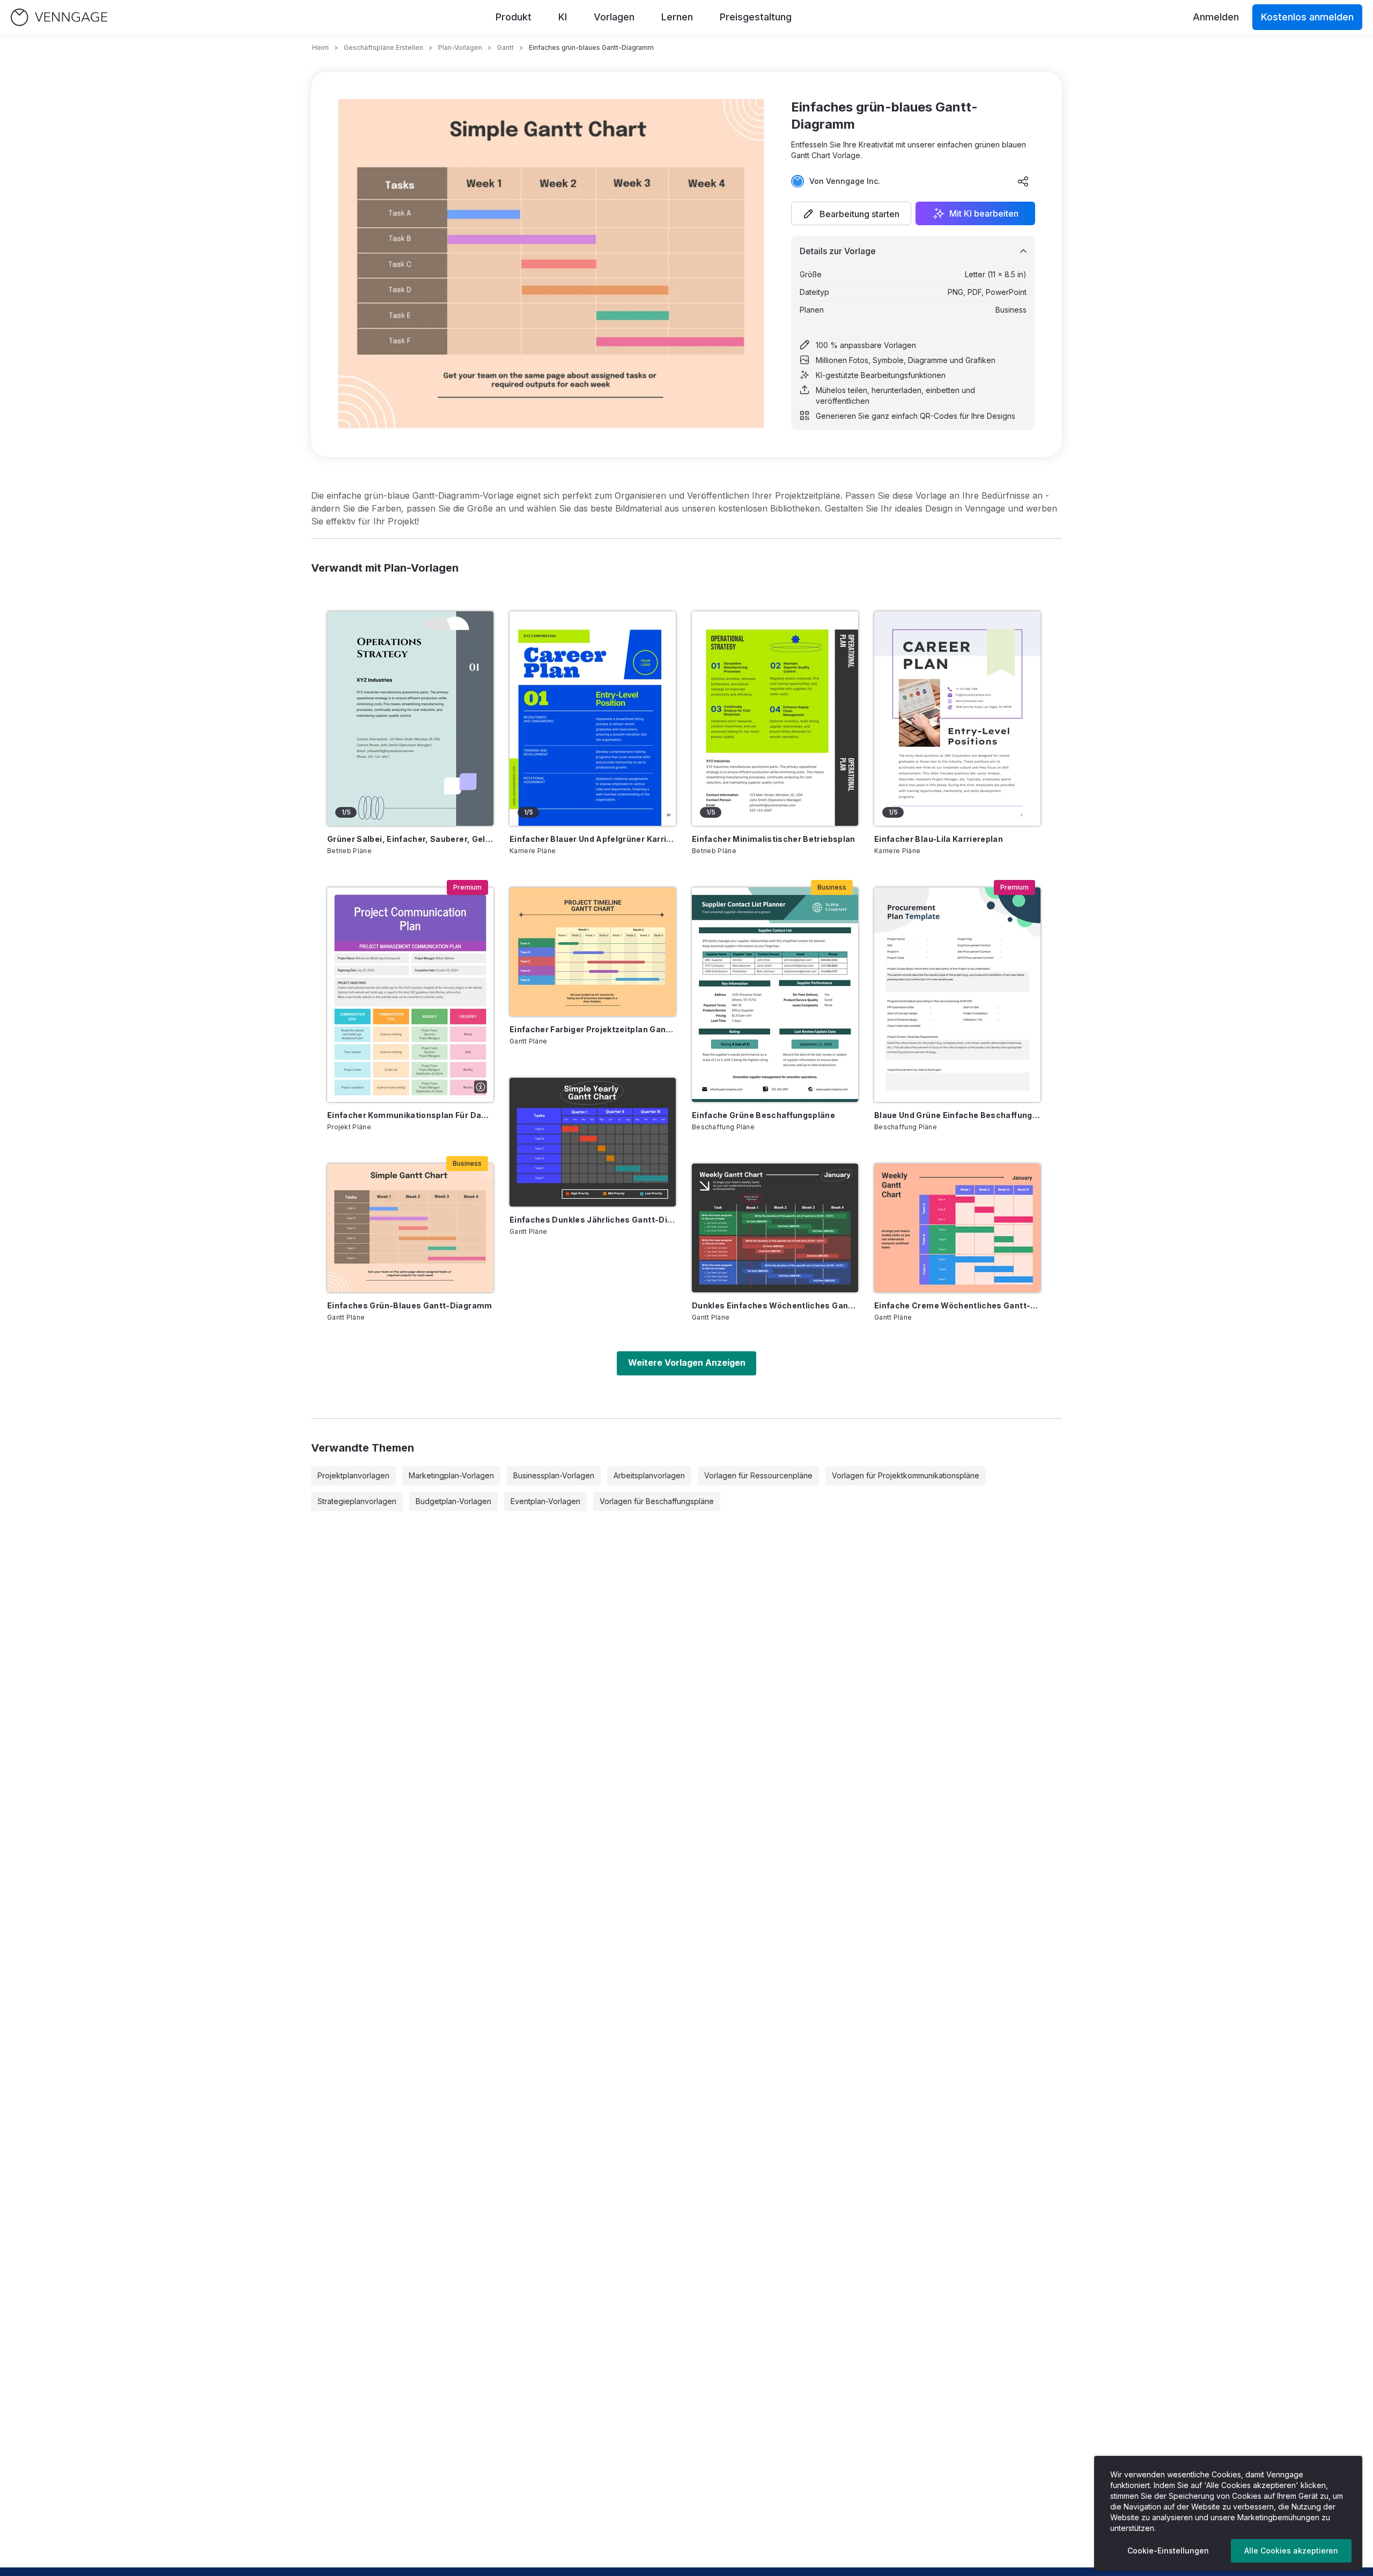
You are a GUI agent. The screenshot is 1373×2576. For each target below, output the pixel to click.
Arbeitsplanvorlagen (649, 1475)
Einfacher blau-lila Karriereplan (939, 839)
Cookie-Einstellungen (1168, 2551)
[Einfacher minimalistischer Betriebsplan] (775, 719)
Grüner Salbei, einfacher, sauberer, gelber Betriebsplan (410, 839)
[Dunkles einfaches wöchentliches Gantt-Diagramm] (775, 1228)
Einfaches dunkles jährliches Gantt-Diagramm (593, 1220)
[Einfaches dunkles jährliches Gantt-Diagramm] (593, 1142)
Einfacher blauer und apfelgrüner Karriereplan (593, 839)
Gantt (505, 47)
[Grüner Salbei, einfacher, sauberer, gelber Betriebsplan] (410, 719)
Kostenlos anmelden (1307, 17)
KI (563, 17)
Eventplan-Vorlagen (545, 1501)
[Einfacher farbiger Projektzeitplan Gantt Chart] (593, 952)
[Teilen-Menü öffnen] (1023, 181)
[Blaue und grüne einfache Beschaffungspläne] (957, 995)
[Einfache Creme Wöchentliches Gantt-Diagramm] (957, 1228)
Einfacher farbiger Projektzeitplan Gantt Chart (593, 1029)
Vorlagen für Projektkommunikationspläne (906, 1475)
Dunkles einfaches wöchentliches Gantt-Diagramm (775, 1305)
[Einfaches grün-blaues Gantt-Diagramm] (410, 1228)
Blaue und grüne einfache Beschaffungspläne (957, 1115)
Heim (320, 47)
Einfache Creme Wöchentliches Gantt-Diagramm (957, 1305)
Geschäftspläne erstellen (383, 47)
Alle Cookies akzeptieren (1291, 2551)
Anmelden (1216, 17)
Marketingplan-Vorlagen (451, 1475)
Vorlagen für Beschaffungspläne (657, 1501)
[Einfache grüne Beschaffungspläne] (775, 995)
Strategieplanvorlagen (357, 1501)
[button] (851, 213)
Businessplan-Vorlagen (554, 1475)
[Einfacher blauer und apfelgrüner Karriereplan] (593, 719)
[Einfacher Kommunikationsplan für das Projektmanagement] (410, 995)
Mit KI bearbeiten (984, 213)
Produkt (514, 17)
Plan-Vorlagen (460, 47)
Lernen (677, 17)
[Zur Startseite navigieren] (59, 17)
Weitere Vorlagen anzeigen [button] (687, 1363)
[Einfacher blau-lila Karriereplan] (957, 719)
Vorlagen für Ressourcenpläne (758, 1475)
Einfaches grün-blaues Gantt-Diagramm (410, 1305)
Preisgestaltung (756, 17)
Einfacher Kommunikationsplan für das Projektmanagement (410, 1115)
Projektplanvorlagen (353, 1475)
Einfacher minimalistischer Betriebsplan (774, 839)
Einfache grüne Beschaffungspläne (763, 1115)
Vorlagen (614, 17)
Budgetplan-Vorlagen (453, 1501)
